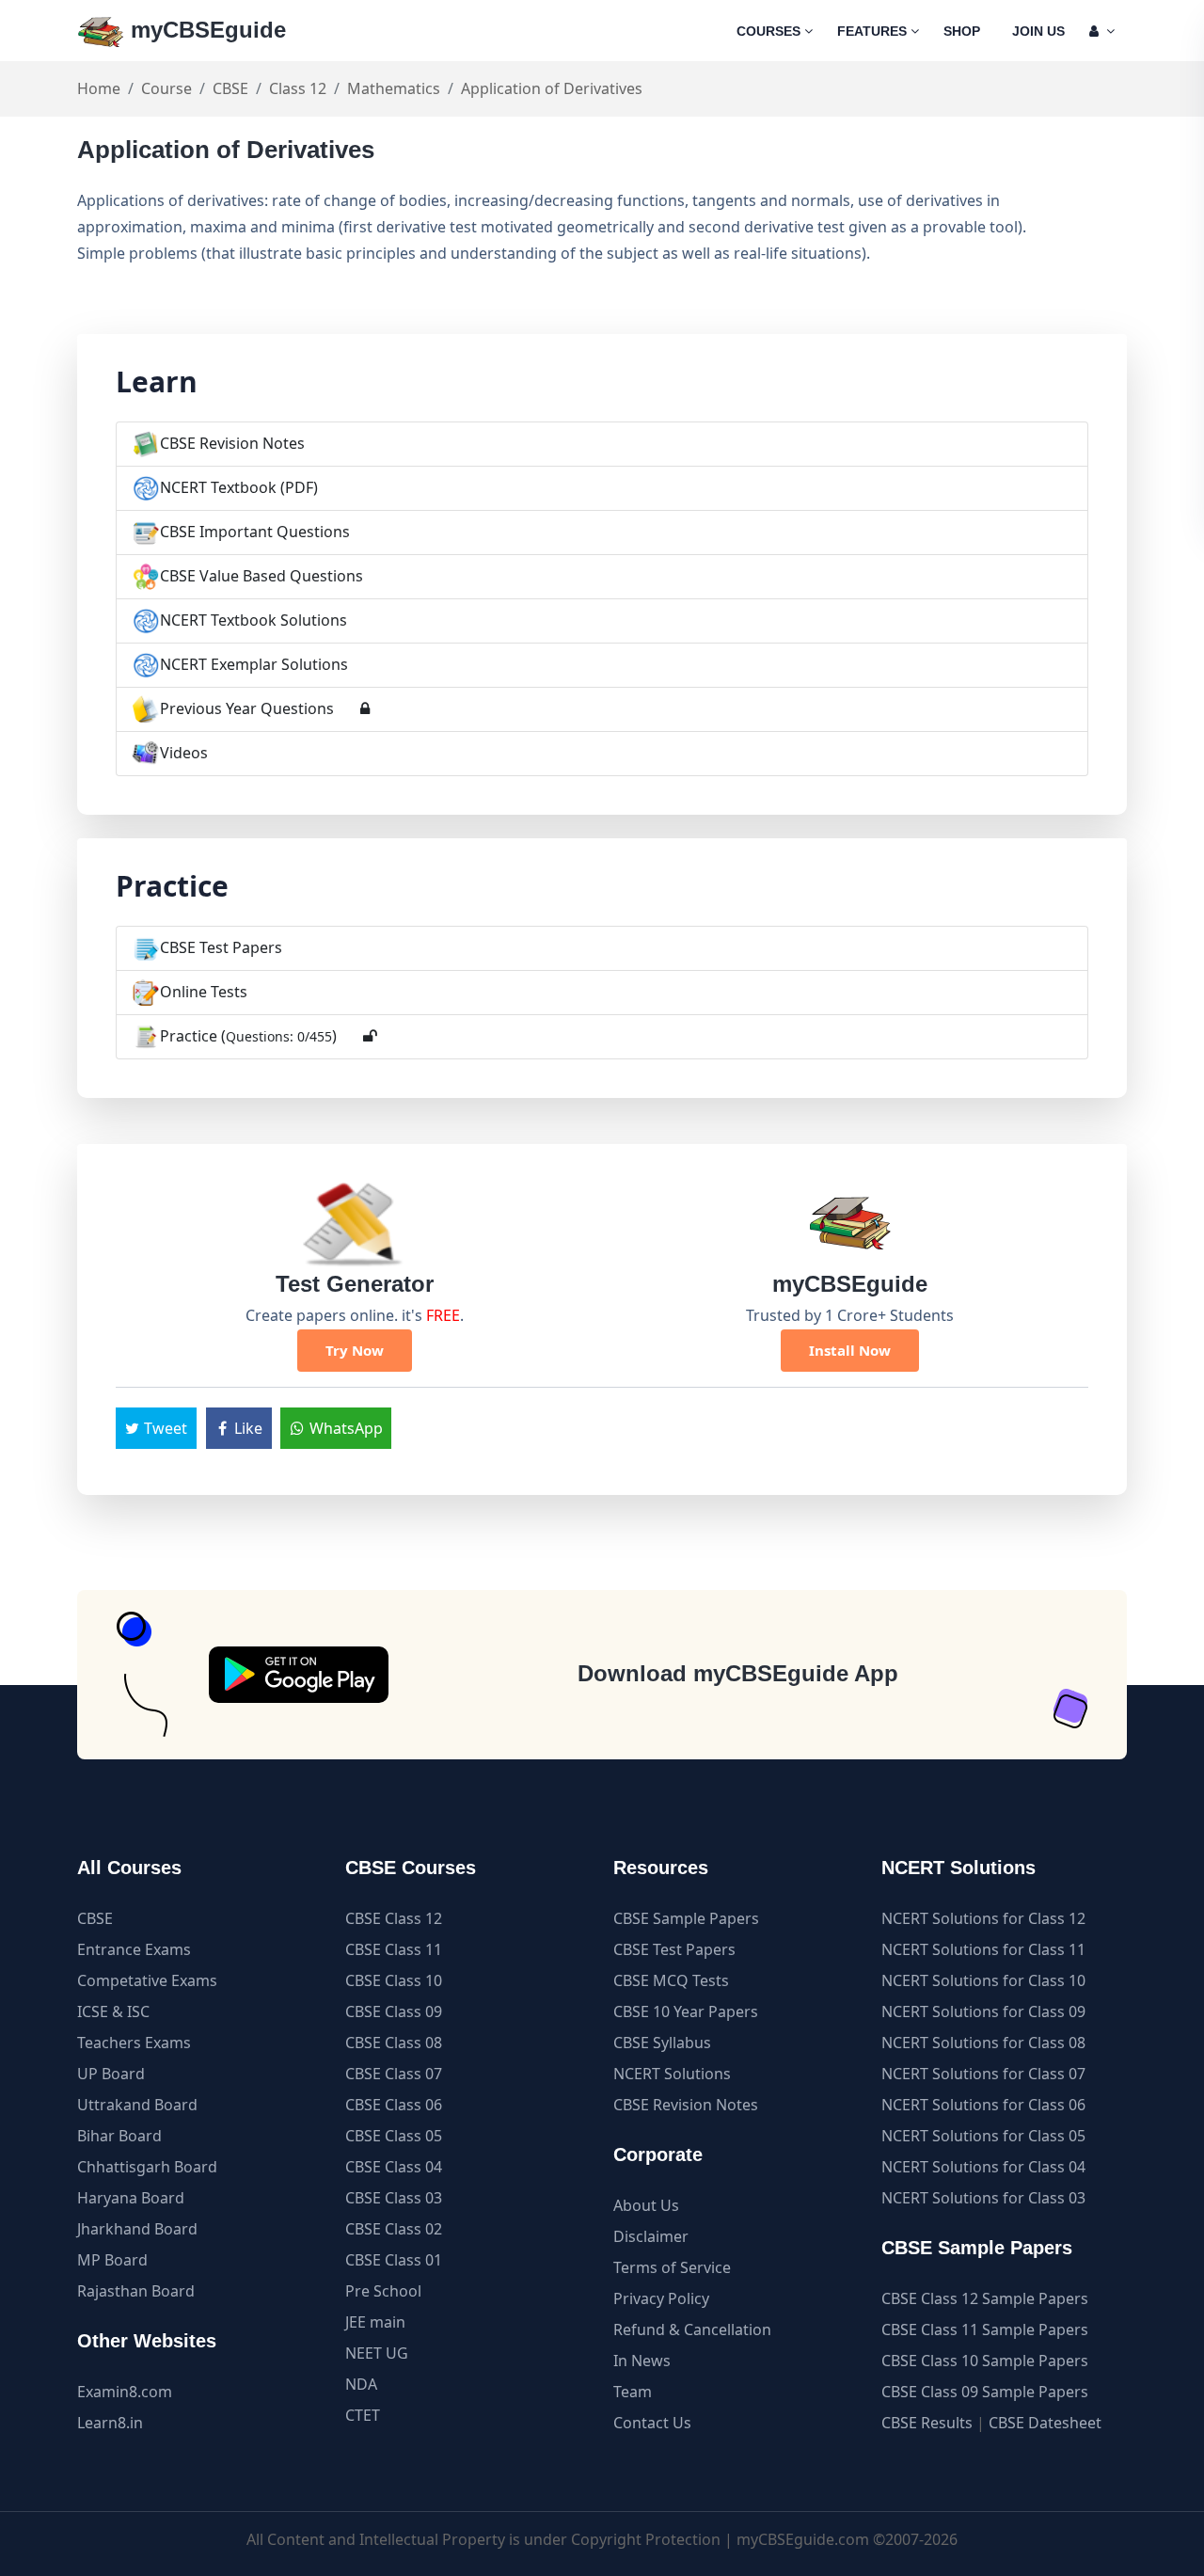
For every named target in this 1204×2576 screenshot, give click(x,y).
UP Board (111, 2074)
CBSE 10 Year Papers (686, 2012)
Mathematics (394, 88)
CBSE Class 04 (394, 2167)
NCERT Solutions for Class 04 (983, 2167)
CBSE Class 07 (394, 2074)
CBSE (230, 88)
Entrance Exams (134, 1949)
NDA (361, 2384)
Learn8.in (110, 2423)
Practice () (248, 1036)
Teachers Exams (134, 2043)
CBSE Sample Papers (686, 1918)
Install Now (850, 1350)
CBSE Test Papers (221, 947)
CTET (363, 2415)
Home (99, 88)
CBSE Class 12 (394, 1918)
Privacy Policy (661, 2298)
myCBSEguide (205, 30)
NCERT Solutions (672, 2074)
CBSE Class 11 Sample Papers (985, 2330)
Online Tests (204, 992)
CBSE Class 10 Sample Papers (985, 2361)
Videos (184, 753)
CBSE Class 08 (394, 2043)
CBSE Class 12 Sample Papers (985, 2298)
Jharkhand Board (137, 2229)
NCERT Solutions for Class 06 (983, 2105)
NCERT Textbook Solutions (253, 620)
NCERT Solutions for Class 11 (983, 1949)
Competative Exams (147, 1980)
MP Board (112, 2260)
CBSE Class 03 (394, 2198)
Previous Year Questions (247, 708)
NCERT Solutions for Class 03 (983, 2198)
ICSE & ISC (113, 2012)
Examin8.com (125, 2392)
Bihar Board (119, 2136)
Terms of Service (672, 2267)
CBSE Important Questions (255, 532)
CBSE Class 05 (394, 2136)
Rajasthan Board (136, 2291)
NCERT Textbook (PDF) (239, 487)
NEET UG (377, 2353)
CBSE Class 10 (394, 1980)
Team (633, 2392)
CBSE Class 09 (394, 2012)
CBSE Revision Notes (232, 443)
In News (642, 2361)
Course (166, 88)
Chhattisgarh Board (147, 2167)
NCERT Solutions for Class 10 (983, 1980)
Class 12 (298, 88)
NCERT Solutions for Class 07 (983, 2074)
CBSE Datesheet (1045, 2423)
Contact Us (652, 2423)
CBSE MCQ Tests (671, 1980)
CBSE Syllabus (662, 2043)
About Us (646, 2205)
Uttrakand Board (137, 2105)
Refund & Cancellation (692, 2330)
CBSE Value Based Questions (261, 576)
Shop (962, 31)
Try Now (355, 1350)
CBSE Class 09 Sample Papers (985, 2392)
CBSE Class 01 (394, 2260)
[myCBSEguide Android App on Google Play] (299, 1675)
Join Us (1038, 31)
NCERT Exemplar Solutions (254, 664)
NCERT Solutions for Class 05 (983, 2136)
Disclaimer (651, 2236)
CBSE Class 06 (394, 2105)
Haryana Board (131, 2198)
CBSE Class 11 (394, 1949)
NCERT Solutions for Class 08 (983, 2043)
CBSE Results (927, 2423)
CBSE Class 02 (394, 2229)
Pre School (383, 2291)
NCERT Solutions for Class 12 (983, 1918)
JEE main (375, 2322)
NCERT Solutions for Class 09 (983, 2012)
